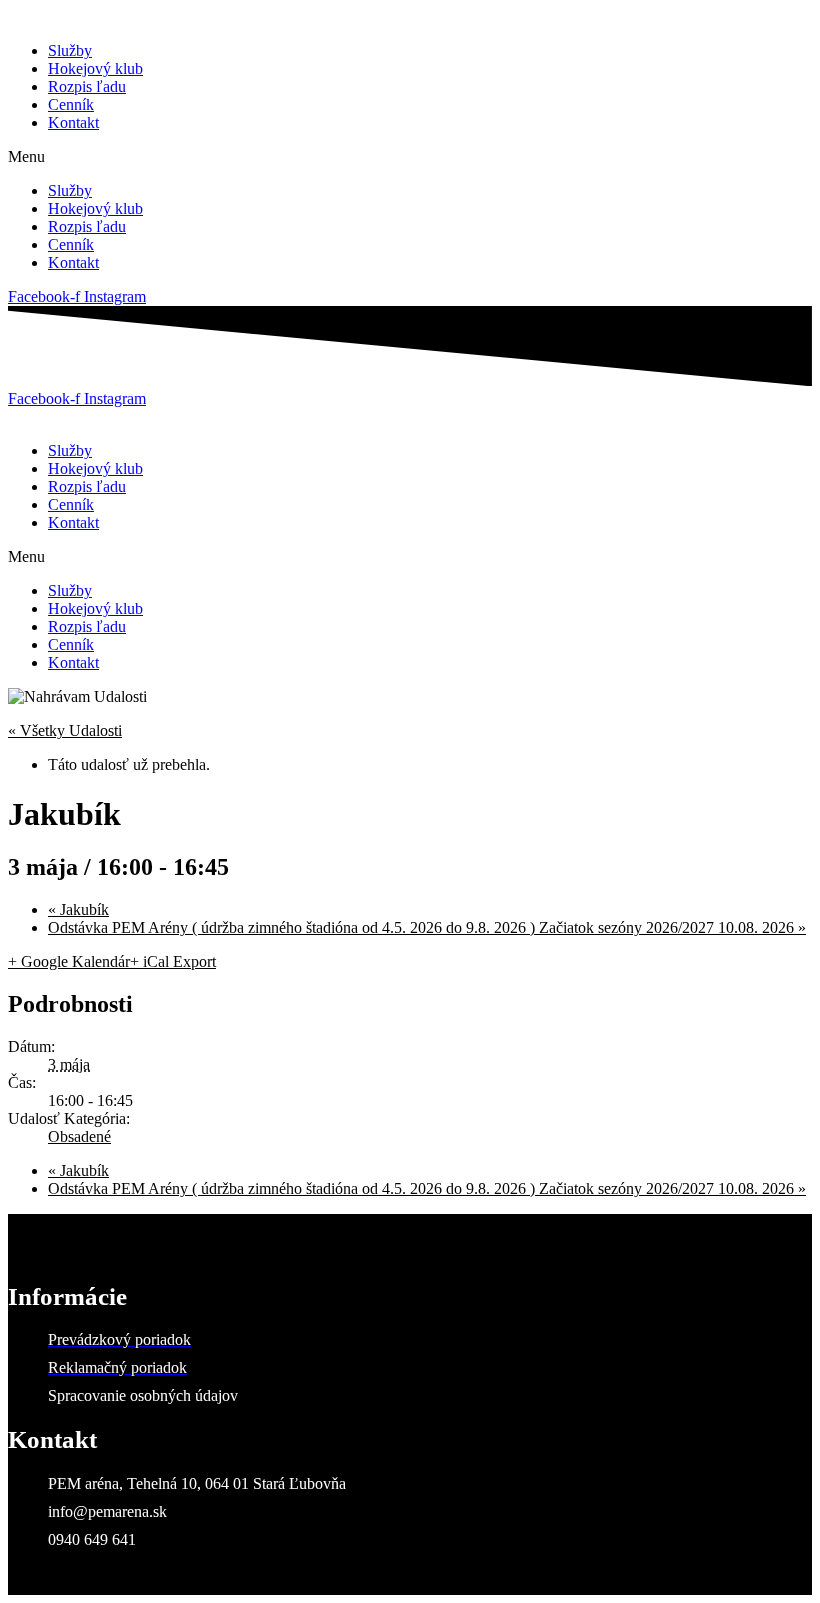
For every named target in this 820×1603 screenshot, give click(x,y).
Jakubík (78, 909)
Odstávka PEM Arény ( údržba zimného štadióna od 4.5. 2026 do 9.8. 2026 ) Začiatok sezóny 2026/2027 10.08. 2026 (427, 927)
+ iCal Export (173, 961)
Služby (70, 50)
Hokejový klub (95, 68)
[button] (410, 157)
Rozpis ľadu (87, 86)
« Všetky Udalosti (65, 730)
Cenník (71, 104)
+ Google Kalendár (69, 961)
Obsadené (79, 1136)
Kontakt (73, 122)
